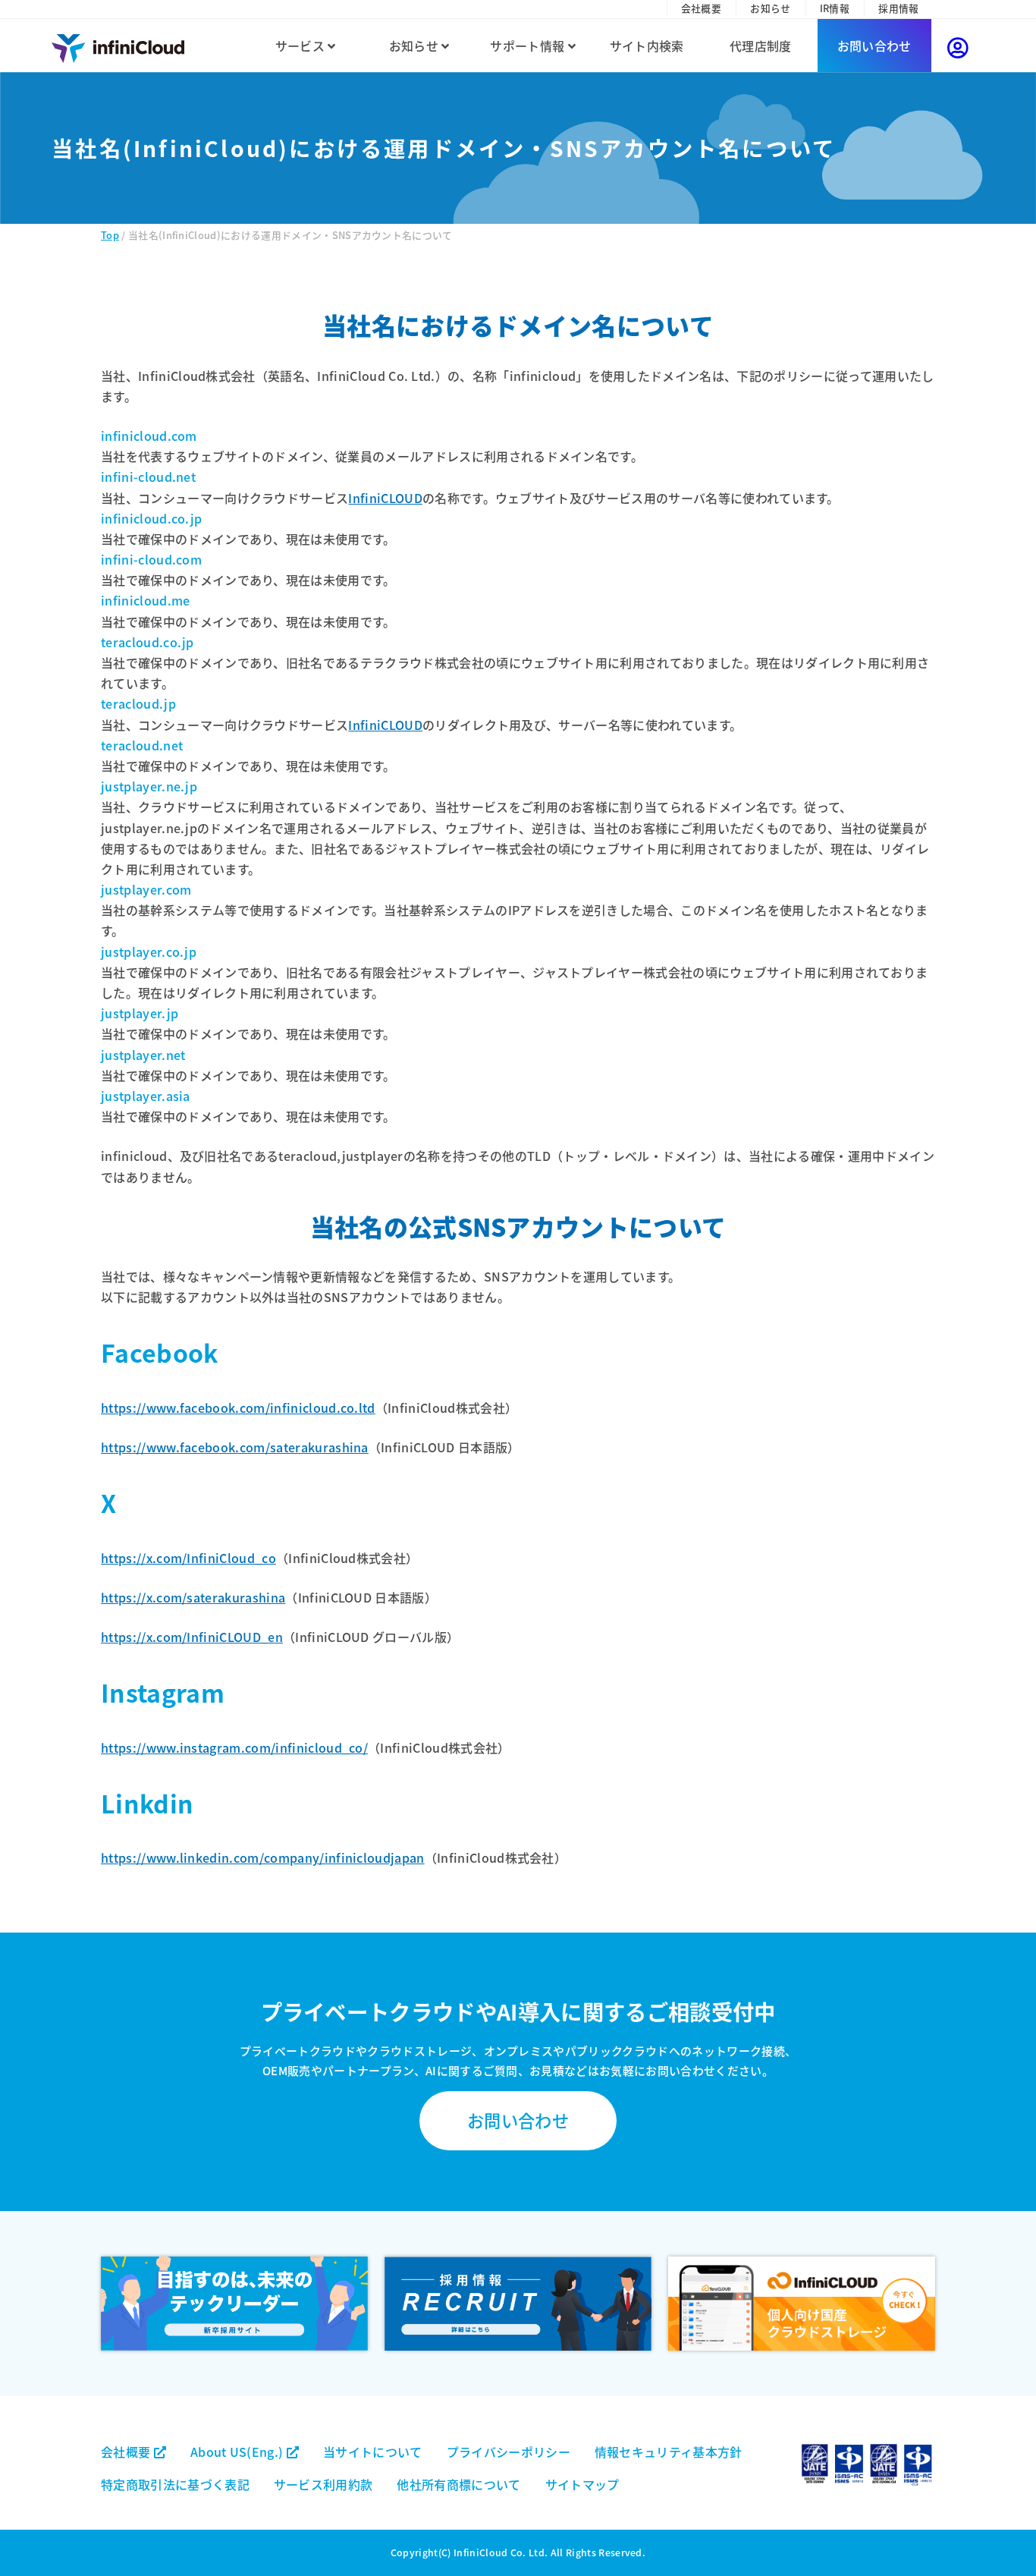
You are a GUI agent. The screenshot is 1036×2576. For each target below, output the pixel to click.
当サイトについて (373, 2452)
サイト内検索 (647, 46)
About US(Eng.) (239, 2452)
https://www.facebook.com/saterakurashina (235, 1447)
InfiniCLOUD (385, 498)
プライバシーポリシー (509, 2452)
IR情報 (835, 8)
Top (110, 235)
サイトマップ (582, 2484)
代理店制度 (761, 46)
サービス (302, 46)
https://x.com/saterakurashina (193, 1597)
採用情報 (898, 8)
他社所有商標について (458, 2484)
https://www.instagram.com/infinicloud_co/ (234, 1747)
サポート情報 (529, 46)
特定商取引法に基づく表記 (175, 2484)
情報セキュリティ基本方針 (669, 2452)
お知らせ (770, 8)
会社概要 (701, 8)
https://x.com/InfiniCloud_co (188, 1558)
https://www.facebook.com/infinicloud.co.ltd (238, 1408)
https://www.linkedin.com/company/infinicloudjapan (263, 1857)
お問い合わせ (874, 46)
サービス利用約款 (323, 2484)
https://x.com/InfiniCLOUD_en (192, 1637)
